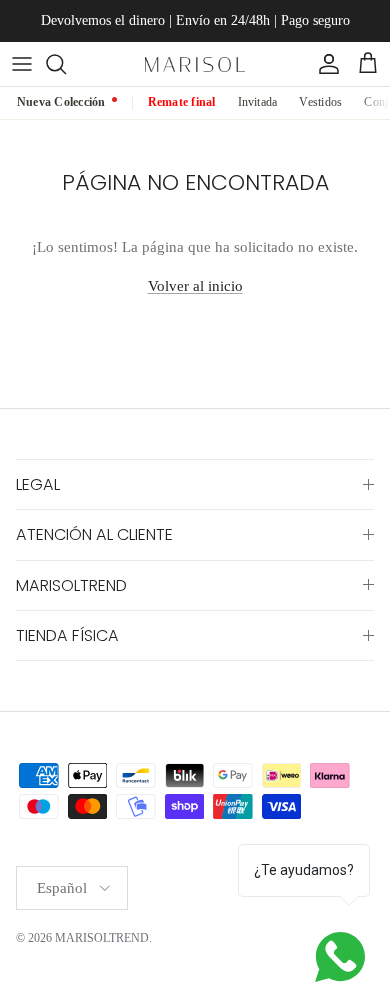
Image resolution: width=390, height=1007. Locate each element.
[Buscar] (66, 64)
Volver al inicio (195, 286)
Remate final (182, 102)
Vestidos (320, 102)
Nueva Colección (61, 102)
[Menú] (22, 64)
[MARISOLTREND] (195, 63)
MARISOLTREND (102, 938)
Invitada (258, 102)
